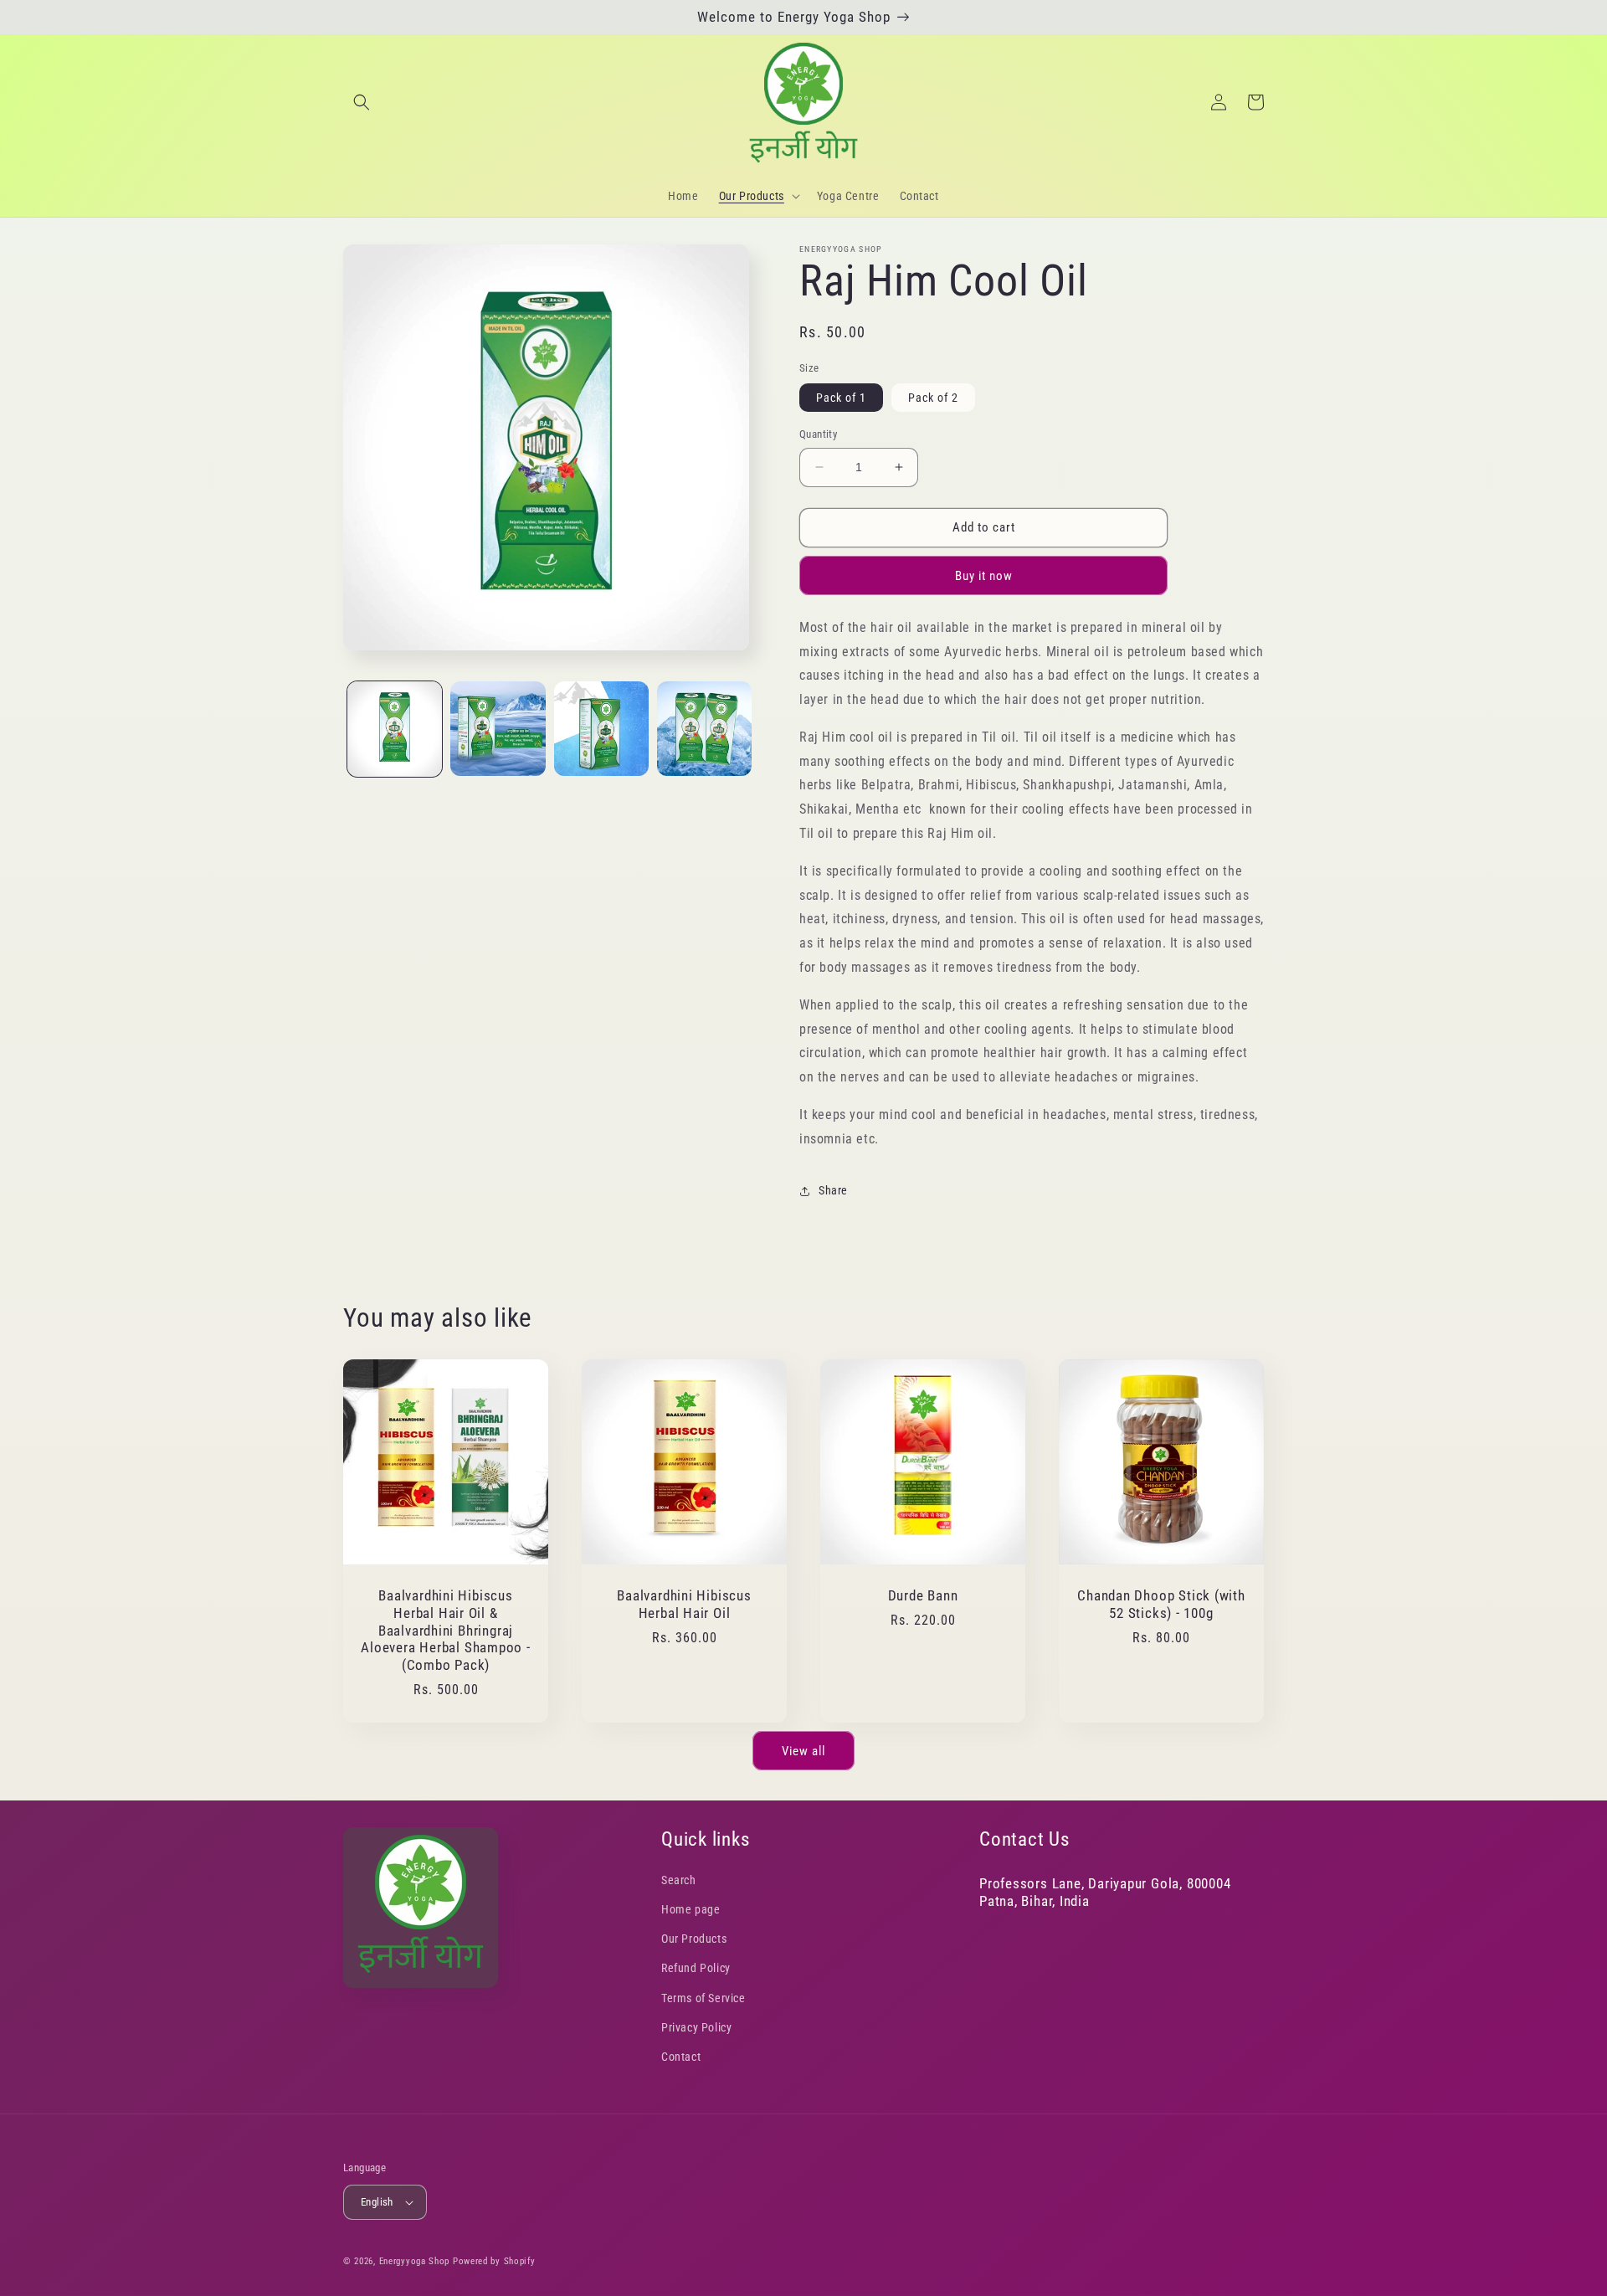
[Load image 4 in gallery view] (704, 729)
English (377, 2202)
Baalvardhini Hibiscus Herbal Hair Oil (684, 1604)
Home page (691, 1909)
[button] (362, 102)
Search (679, 1880)
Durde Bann (923, 1595)
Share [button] (833, 1190)
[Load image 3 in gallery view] (601, 729)
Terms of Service (703, 1998)
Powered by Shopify (494, 2261)
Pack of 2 (933, 398)
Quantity (818, 434)
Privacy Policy (696, 2027)
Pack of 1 (841, 398)
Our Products (694, 1939)
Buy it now (984, 576)
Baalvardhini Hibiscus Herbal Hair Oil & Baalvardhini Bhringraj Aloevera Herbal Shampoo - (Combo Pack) (446, 1630)
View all (803, 1751)
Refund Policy (696, 1968)
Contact (681, 2057)
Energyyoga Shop (415, 2261)
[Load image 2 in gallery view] (498, 729)
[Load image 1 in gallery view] (395, 729)
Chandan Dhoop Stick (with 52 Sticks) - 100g (1161, 1604)
